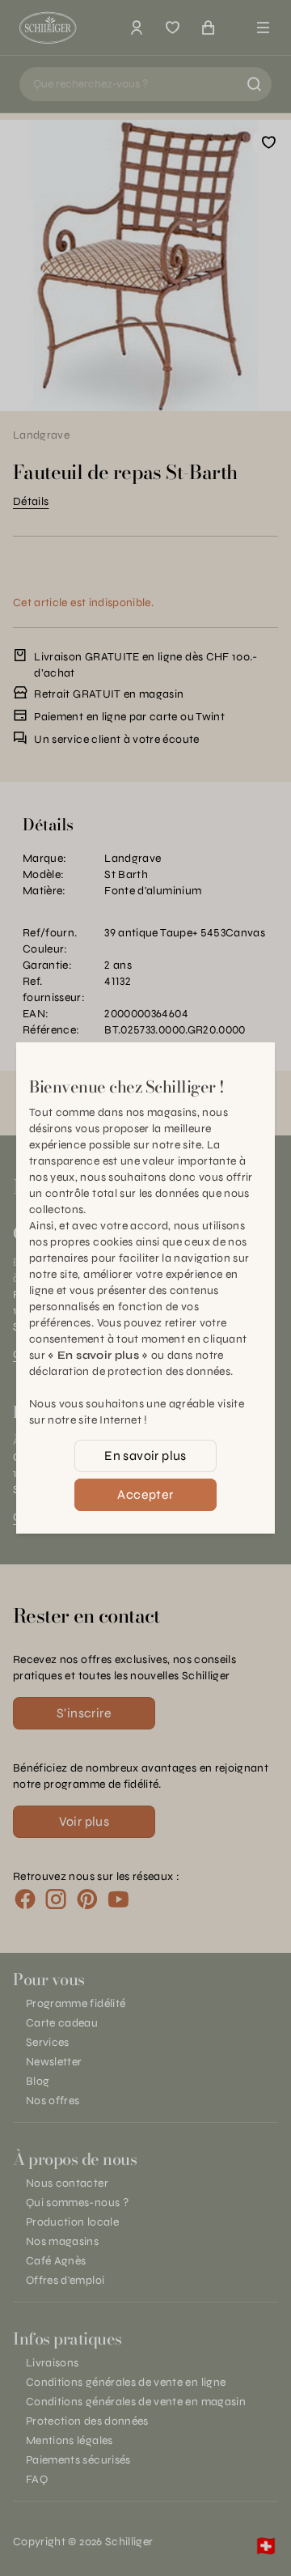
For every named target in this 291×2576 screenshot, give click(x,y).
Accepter (145, 1494)
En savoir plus (145, 1456)
